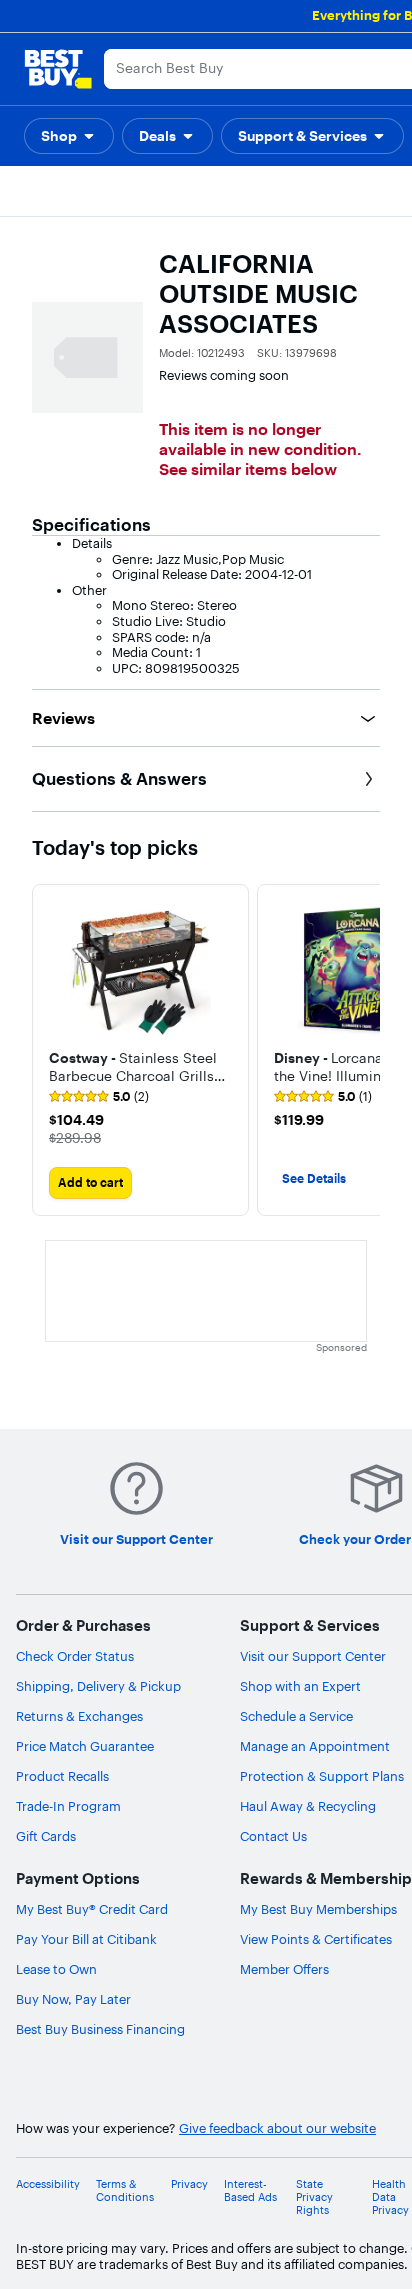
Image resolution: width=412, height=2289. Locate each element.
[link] (99, 1097)
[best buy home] (58, 69)
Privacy (189, 2184)
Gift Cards (46, 1836)
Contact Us (273, 1836)
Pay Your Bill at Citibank (86, 1939)
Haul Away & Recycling (308, 1806)
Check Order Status (75, 1656)
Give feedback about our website (277, 2128)
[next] (364, 1050)
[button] (69, 136)
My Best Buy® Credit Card (92, 1909)
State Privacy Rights (314, 2197)
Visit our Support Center (313, 1656)
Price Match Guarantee (85, 1746)
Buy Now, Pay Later (73, 1999)
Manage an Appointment (315, 1746)
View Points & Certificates (316, 1939)
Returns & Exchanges (79, 1716)
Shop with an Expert (300, 1686)
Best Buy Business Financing (100, 2029)
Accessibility (48, 2184)
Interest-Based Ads (250, 2191)
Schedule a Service (296, 1716)
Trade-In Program (68, 1806)
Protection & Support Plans (322, 1776)
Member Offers (284, 1969)
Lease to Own (56, 1969)
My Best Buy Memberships (318, 1909)
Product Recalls (62, 1776)
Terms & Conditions (125, 2191)
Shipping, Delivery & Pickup (98, 1686)
